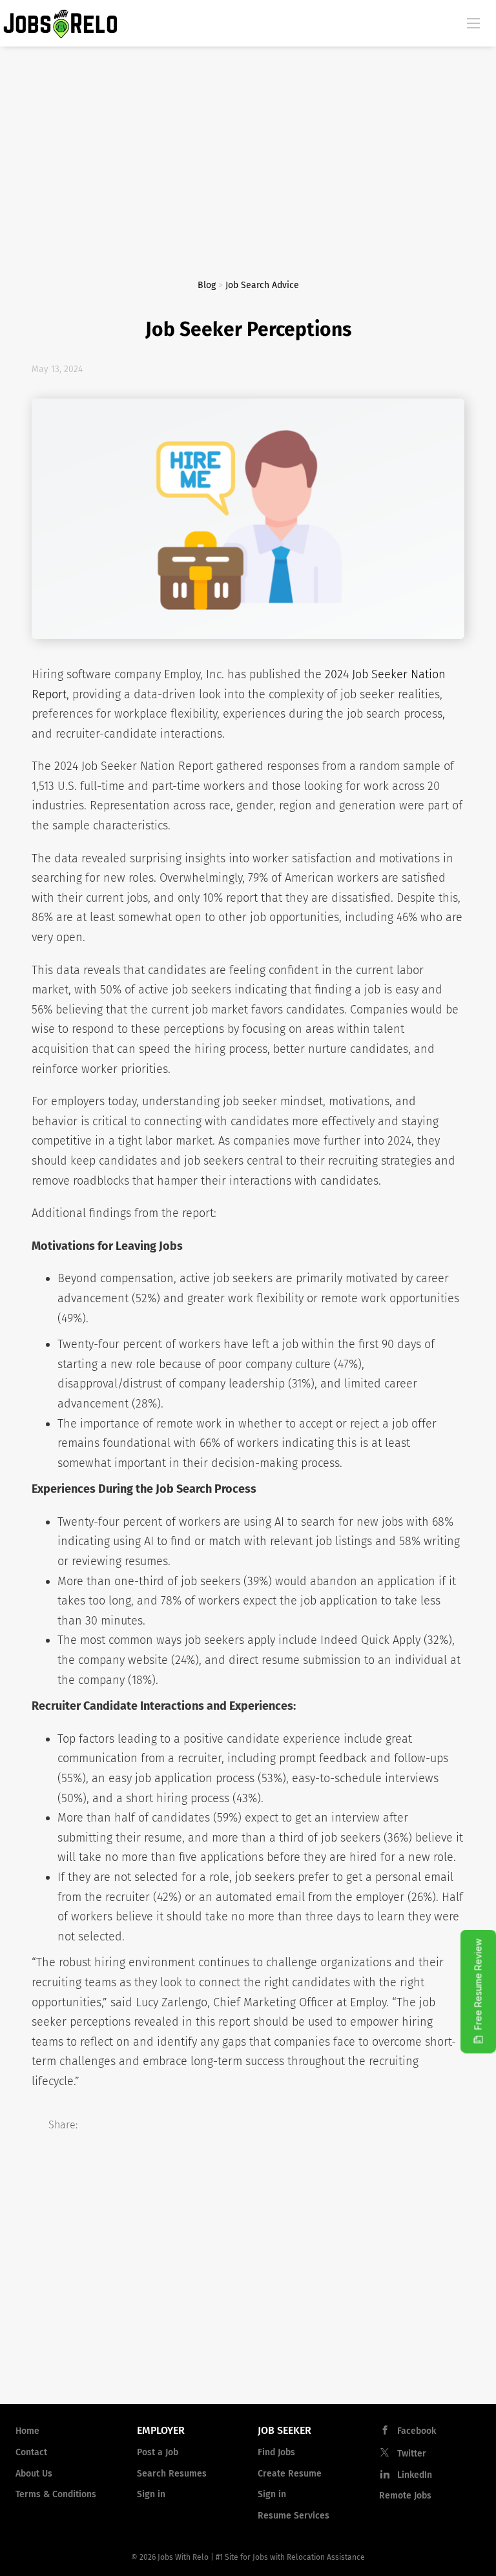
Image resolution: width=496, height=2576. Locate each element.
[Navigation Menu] (473, 23)
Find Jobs (276, 2452)
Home (27, 2431)
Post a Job (158, 2452)
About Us (34, 2474)
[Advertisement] (248, 143)
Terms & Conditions (56, 2494)
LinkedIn (415, 2475)
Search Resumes (172, 2474)
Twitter (412, 2454)
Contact (31, 2452)
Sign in (151, 2494)
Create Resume (290, 2474)
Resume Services (294, 2516)
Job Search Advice (262, 285)
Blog (207, 285)
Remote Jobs (405, 2496)
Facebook (417, 2431)
